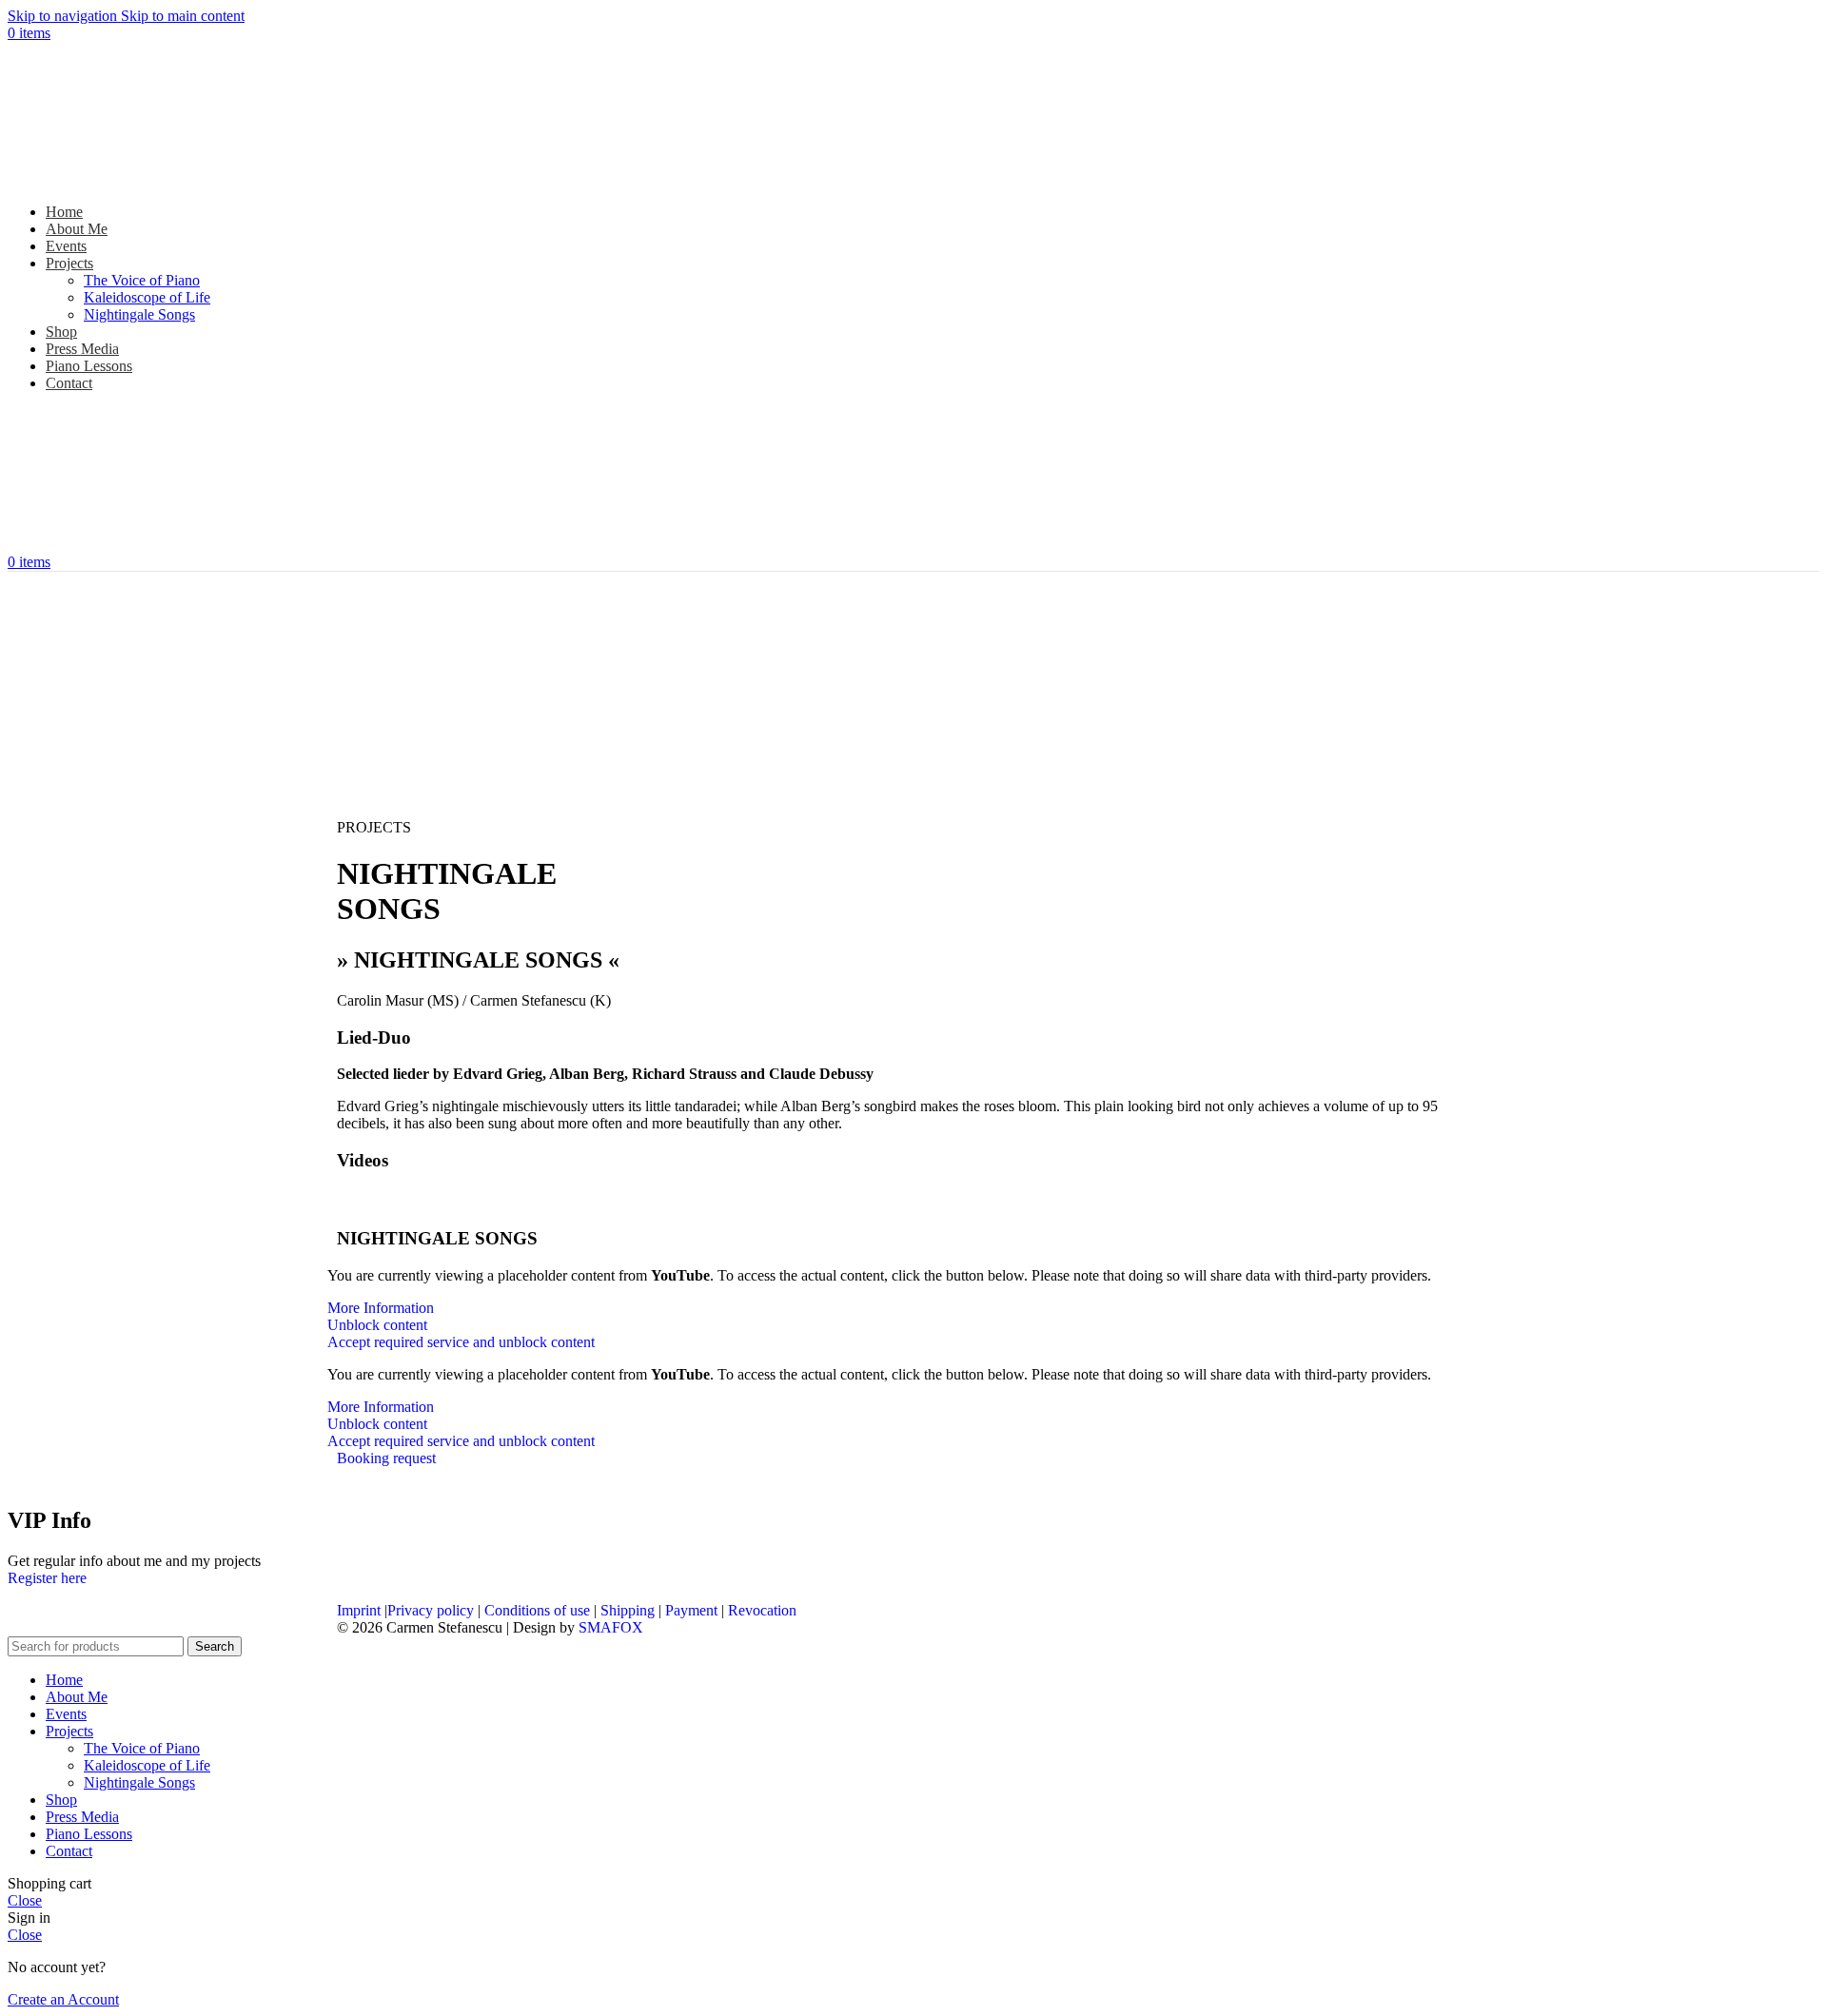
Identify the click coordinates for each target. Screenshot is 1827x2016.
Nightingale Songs (139, 314)
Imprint (359, 1610)
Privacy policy (431, 1610)
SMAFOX (611, 1627)
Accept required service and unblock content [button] (461, 1342)
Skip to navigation (64, 16)
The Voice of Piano (142, 280)
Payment (691, 1610)
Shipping (628, 1610)
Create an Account (63, 1999)
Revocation (762, 1610)
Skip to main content (183, 16)
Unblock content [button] (377, 1325)
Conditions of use (537, 1610)
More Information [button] (381, 1308)
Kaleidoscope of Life (147, 297)
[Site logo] (127, 179)
